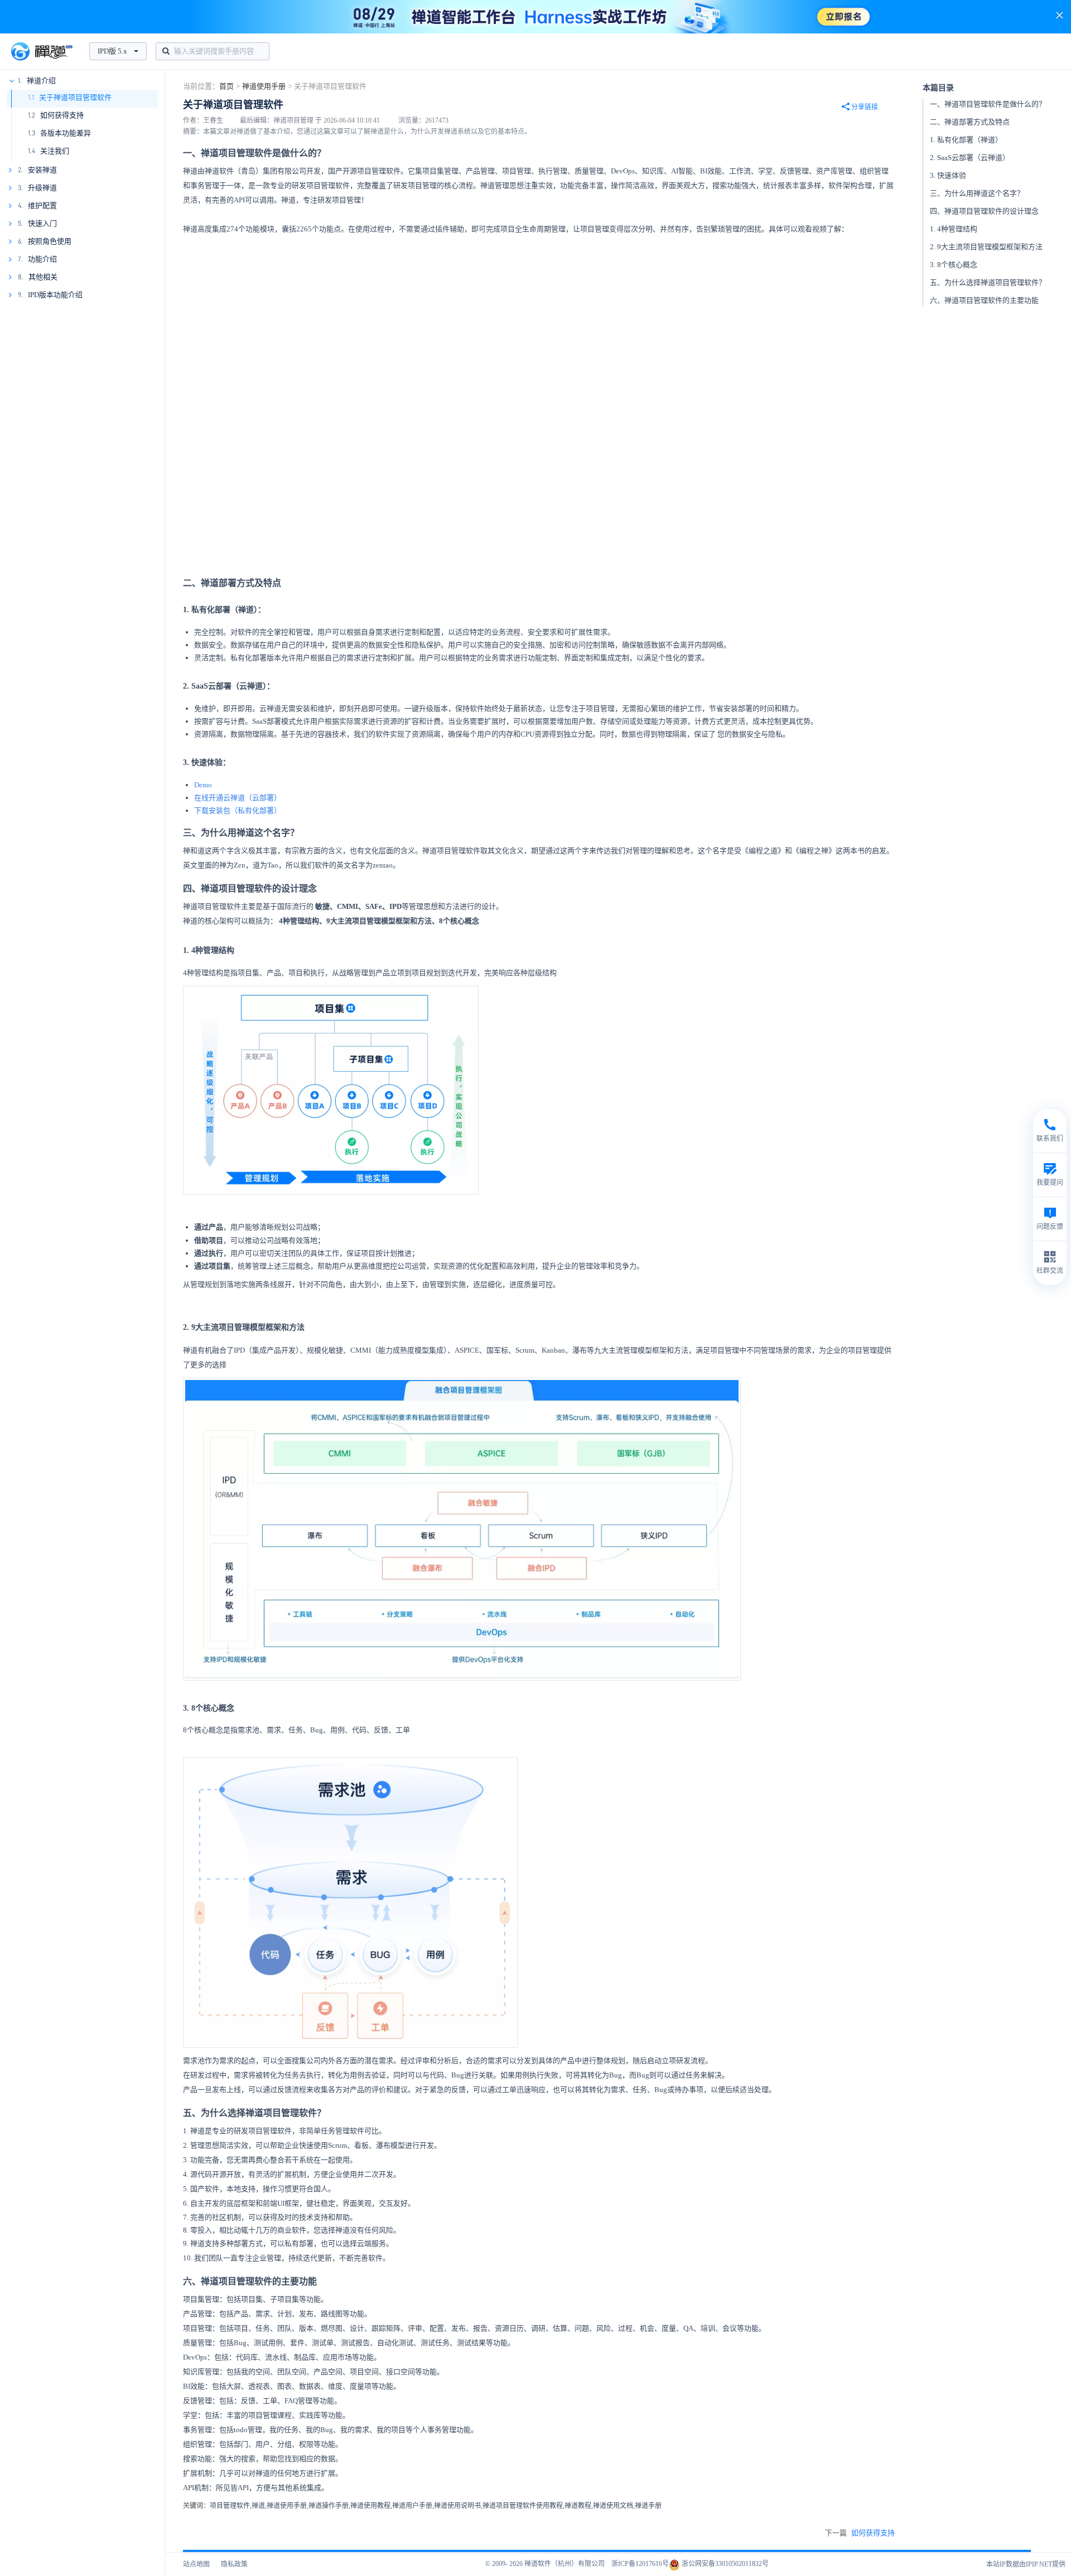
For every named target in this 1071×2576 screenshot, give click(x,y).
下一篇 (860, 2533)
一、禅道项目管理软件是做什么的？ (988, 104)
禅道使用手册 (264, 86)
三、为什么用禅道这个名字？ (977, 193)
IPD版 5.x (112, 51)
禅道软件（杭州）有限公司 (565, 2564)
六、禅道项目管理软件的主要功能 (984, 300)
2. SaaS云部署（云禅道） (970, 158)
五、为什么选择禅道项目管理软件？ (988, 282)
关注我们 (55, 151)
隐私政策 (234, 2564)
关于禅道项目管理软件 (75, 97)
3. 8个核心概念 (954, 265)
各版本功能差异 (66, 133)
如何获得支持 (62, 115)
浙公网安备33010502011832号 (724, 2564)
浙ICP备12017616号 (640, 2564)
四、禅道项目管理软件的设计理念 (984, 211)
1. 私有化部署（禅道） (966, 140)
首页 (226, 86)
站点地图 (196, 2564)
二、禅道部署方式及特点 (970, 122)
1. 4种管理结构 (954, 229)
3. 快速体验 (948, 175)
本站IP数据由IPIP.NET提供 (1026, 2564)
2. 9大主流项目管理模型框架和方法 (986, 247)
